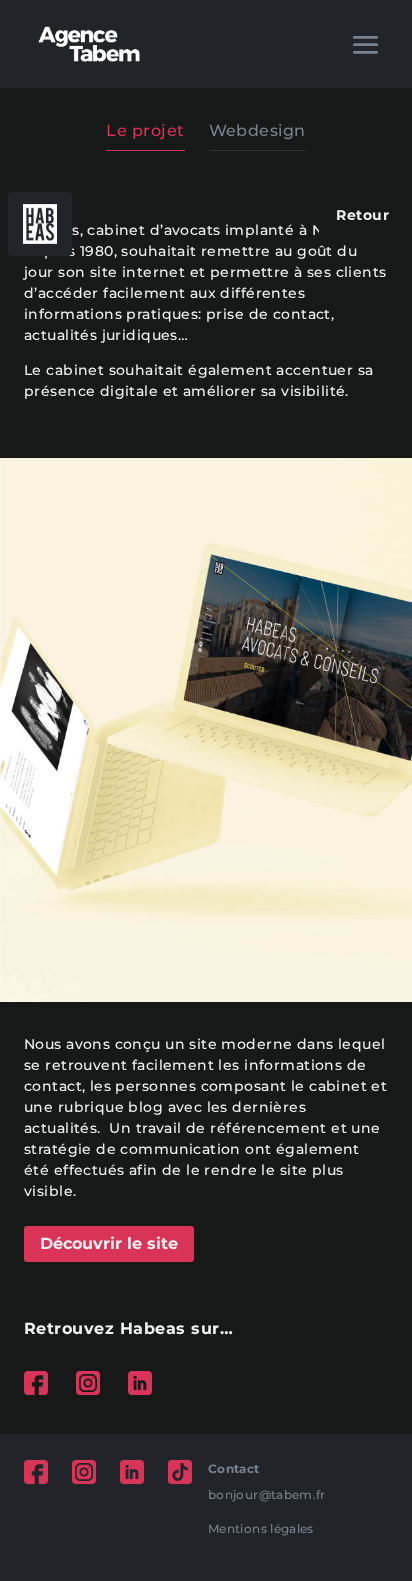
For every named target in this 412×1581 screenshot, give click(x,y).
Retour (362, 215)
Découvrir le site (109, 1243)
